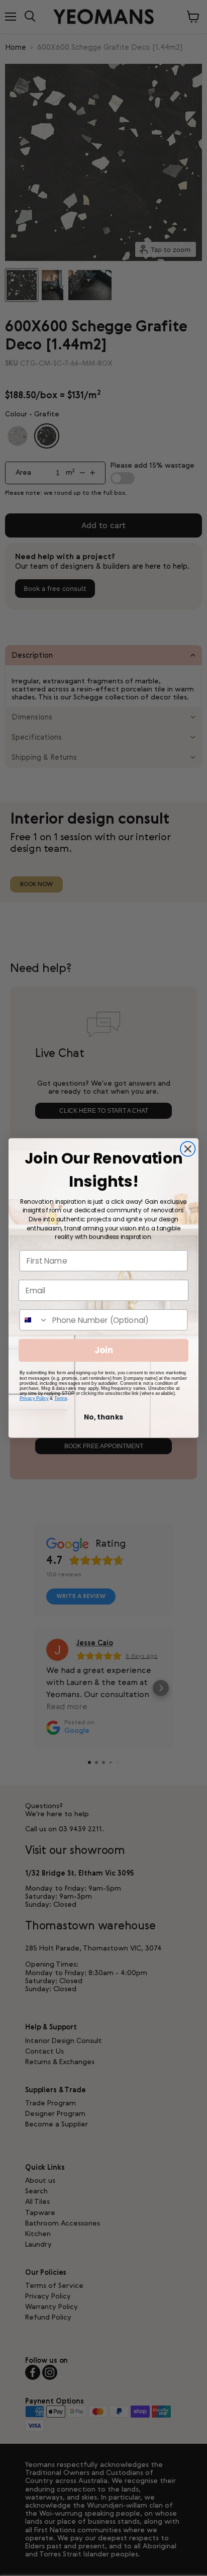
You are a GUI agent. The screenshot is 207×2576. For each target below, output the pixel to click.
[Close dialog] (188, 1149)
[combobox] (34, 1320)
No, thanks (103, 1417)
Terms (61, 1398)
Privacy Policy (34, 1398)
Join (104, 1351)
